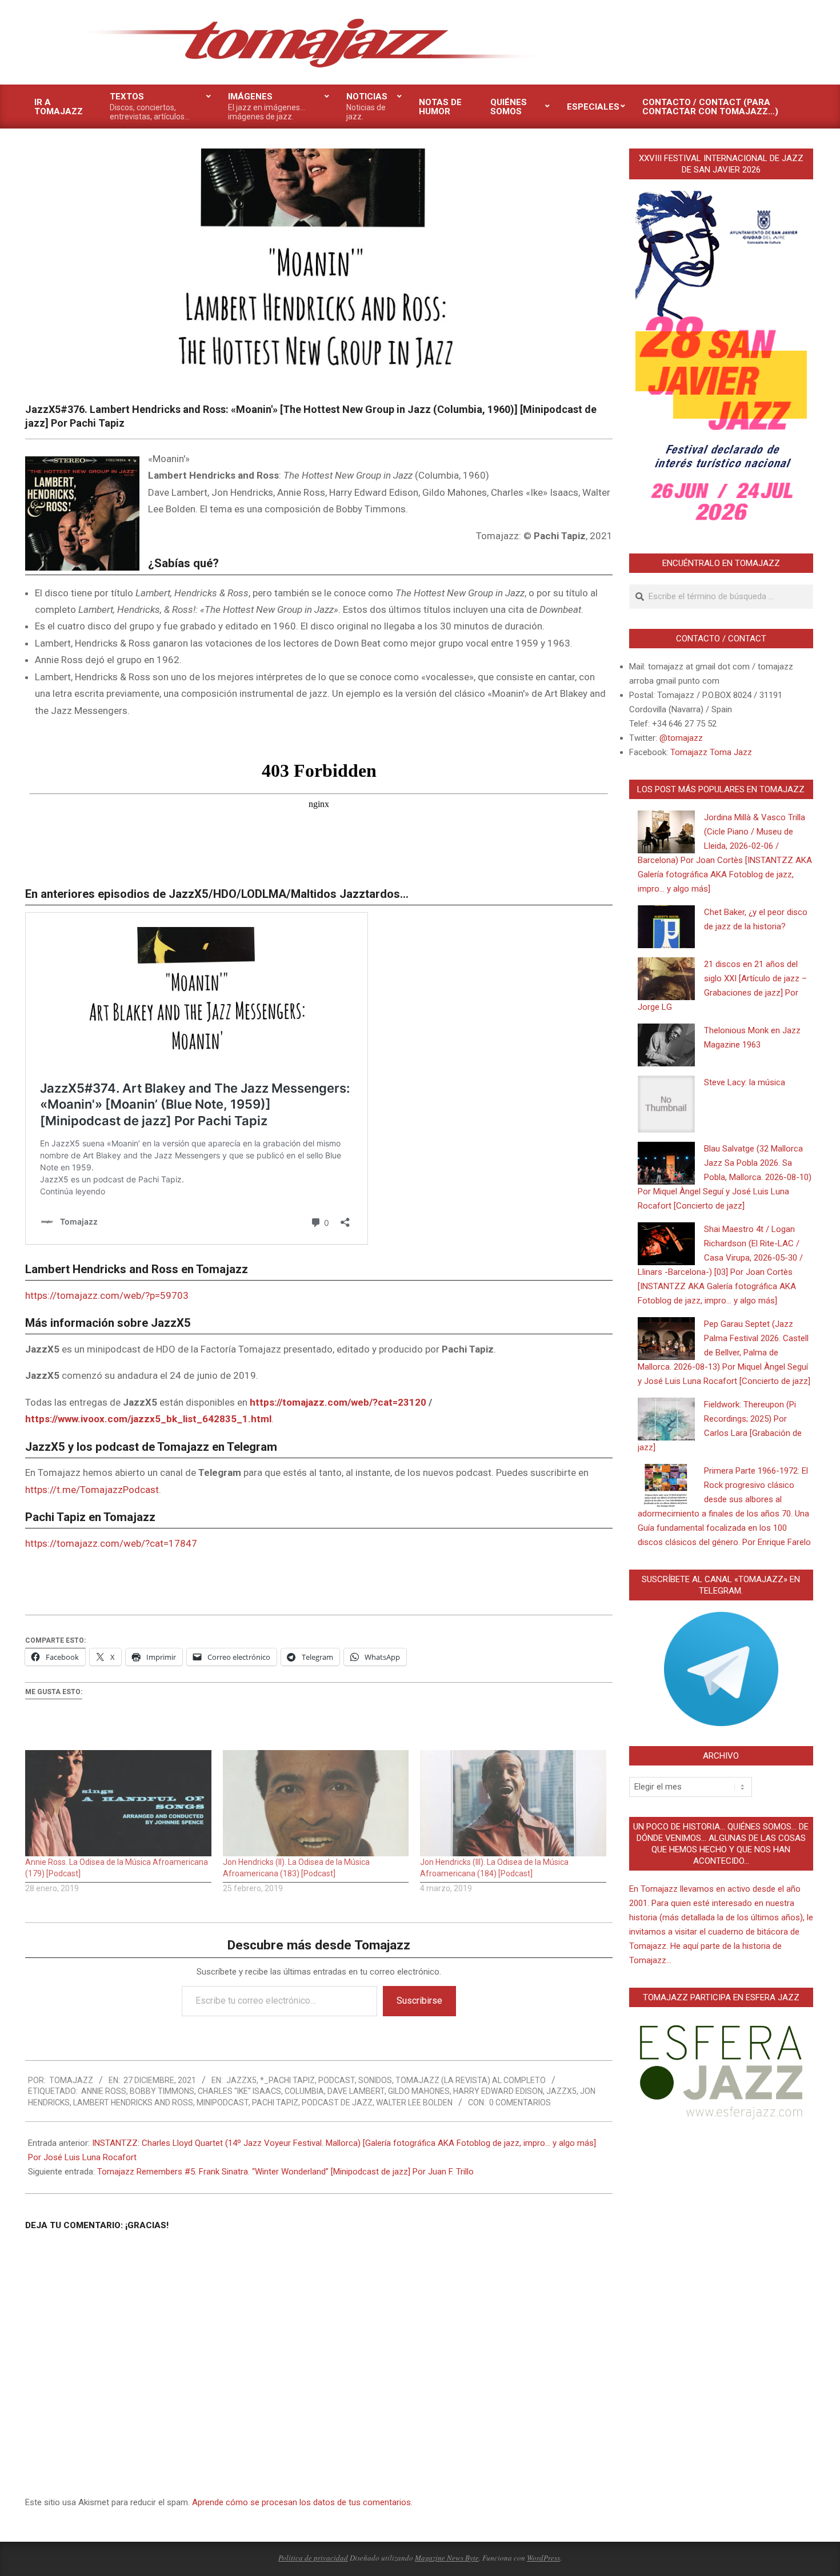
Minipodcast (223, 2102)
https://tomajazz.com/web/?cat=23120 (338, 1402)
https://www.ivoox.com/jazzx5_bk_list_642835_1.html (148, 1419)
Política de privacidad (313, 2558)
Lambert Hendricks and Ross (133, 2102)
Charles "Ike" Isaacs (239, 2091)
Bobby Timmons (162, 2091)
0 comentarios (520, 2102)
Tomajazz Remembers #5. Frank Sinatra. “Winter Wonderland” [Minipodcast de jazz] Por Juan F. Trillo (285, 2172)
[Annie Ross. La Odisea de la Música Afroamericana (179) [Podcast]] (118, 1803)
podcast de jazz (337, 2102)
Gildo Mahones (419, 2091)
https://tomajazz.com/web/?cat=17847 (111, 1543)
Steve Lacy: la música (745, 1082)
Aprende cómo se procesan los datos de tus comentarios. (302, 2502)
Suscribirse (419, 2001)
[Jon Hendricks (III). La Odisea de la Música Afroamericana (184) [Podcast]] (513, 1803)
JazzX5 (241, 2080)
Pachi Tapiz (275, 2102)
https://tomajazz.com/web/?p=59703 (107, 1295)
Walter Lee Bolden (414, 2102)
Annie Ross (104, 2091)
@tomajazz (681, 738)
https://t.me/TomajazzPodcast (92, 1490)
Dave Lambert (356, 2091)
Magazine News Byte (447, 2558)
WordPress (543, 2558)
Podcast (337, 2080)
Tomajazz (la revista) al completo (471, 2080)
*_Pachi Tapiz (287, 2080)
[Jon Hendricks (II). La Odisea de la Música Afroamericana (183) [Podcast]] (316, 1803)
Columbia (304, 2091)
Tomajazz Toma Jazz (711, 752)
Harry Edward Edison (498, 2091)
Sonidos (375, 2080)
